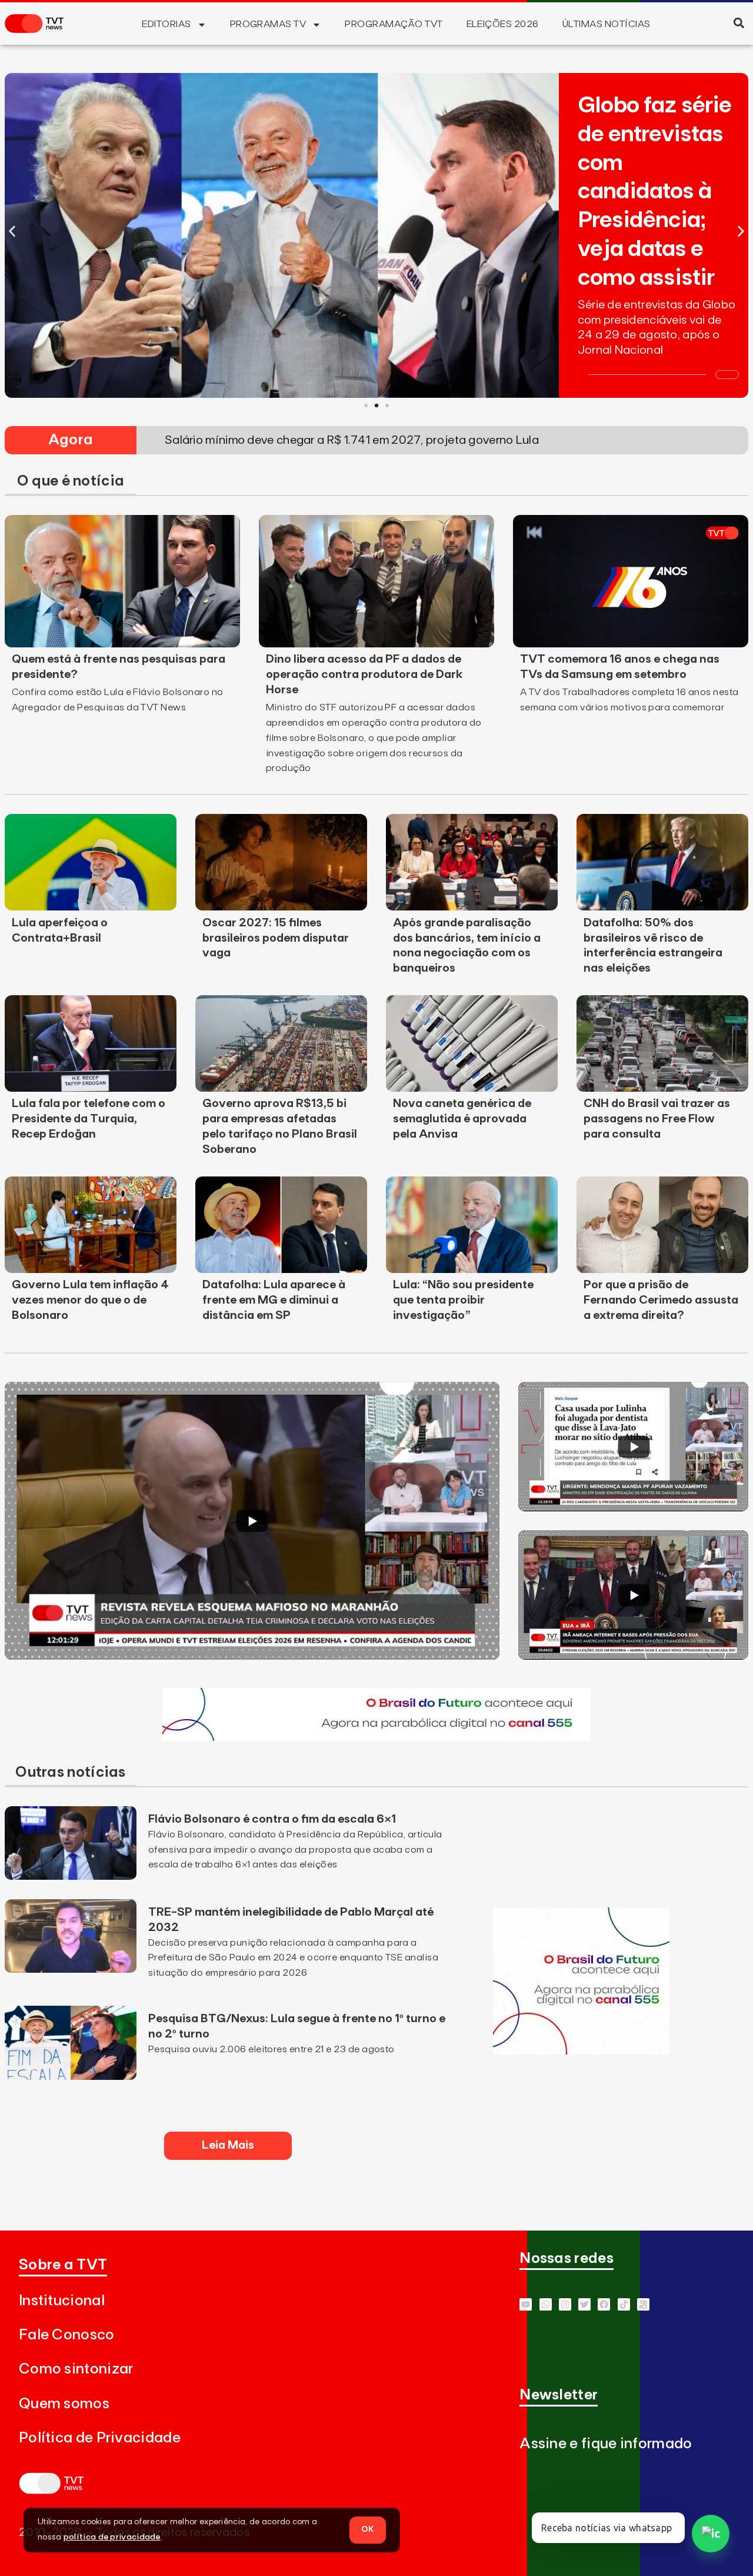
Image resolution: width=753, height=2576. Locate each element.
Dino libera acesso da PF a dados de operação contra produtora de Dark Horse (364, 674)
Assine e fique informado (606, 2444)
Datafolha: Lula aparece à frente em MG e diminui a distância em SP (274, 1300)
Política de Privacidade (100, 2438)
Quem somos (64, 2404)
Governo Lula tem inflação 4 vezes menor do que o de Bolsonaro (90, 1300)
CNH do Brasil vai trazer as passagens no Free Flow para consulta (657, 1119)
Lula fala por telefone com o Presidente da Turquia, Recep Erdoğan (89, 1119)
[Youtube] (526, 2304)
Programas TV (268, 24)
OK (368, 2530)
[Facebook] (604, 2304)
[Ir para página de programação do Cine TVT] (376, 1737)
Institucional (62, 2301)
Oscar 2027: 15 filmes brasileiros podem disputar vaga (276, 938)
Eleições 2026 (503, 24)
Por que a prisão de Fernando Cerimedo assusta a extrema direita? (661, 1300)
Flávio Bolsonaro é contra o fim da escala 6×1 (272, 1819)
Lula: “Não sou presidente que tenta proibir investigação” (463, 1300)
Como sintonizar (76, 2369)
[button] (739, 23)
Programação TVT (394, 24)
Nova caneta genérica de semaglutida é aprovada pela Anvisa (462, 1119)
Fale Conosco (67, 2335)
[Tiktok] (624, 2304)
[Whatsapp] (546, 2304)
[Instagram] (565, 2304)
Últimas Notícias (607, 24)
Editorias (166, 24)
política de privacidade (112, 2537)
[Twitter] (584, 2304)
